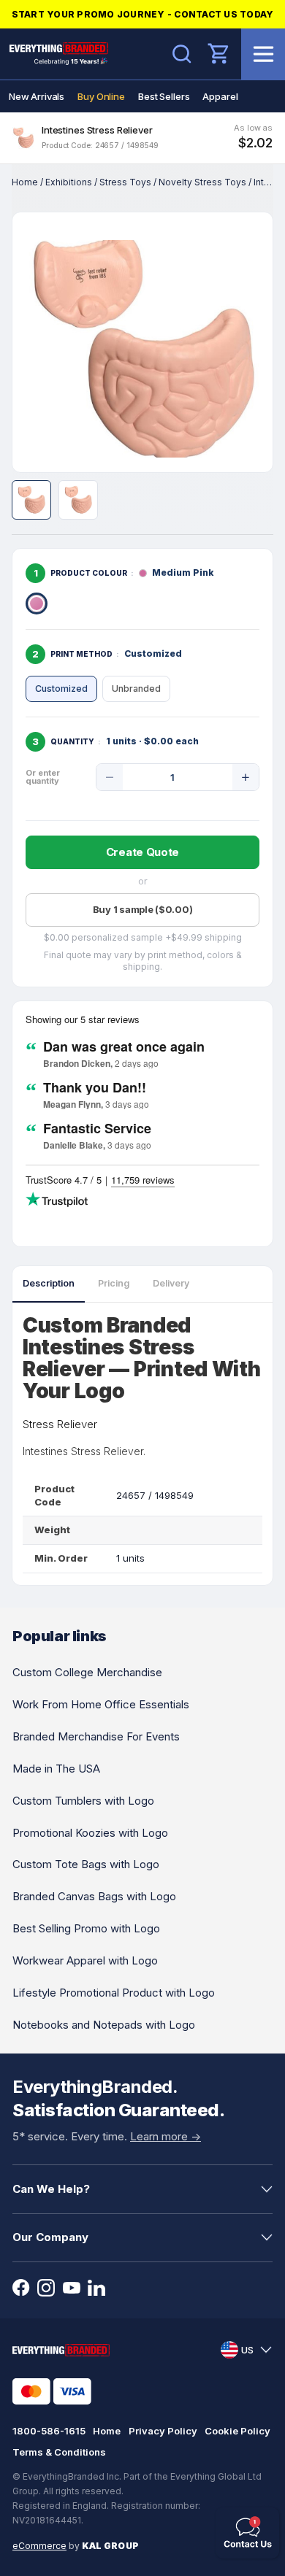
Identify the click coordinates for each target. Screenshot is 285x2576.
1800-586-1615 (49, 2431)
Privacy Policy (163, 2431)
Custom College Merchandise (87, 1672)
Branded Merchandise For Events (96, 1736)
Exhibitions (69, 182)
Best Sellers (164, 96)
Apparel (220, 96)
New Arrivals (37, 96)
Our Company (50, 2237)
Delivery (171, 1283)
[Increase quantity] (246, 777)
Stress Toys (125, 182)
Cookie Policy (237, 2431)
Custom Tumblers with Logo (83, 1801)
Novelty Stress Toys (202, 182)
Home (25, 182)
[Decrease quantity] (110, 777)
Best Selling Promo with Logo (86, 1928)
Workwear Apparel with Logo (85, 1960)
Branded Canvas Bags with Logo (94, 1896)
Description (49, 1283)
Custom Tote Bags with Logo (86, 1864)
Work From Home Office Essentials (101, 1704)
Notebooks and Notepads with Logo (104, 2025)
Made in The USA (56, 1769)
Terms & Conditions (59, 2452)
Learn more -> (166, 2136)
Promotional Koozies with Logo (90, 1833)
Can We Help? (51, 2189)
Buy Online (101, 96)
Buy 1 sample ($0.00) (143, 909)
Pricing (114, 1283)
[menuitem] (37, 96)
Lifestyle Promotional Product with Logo (114, 1993)
